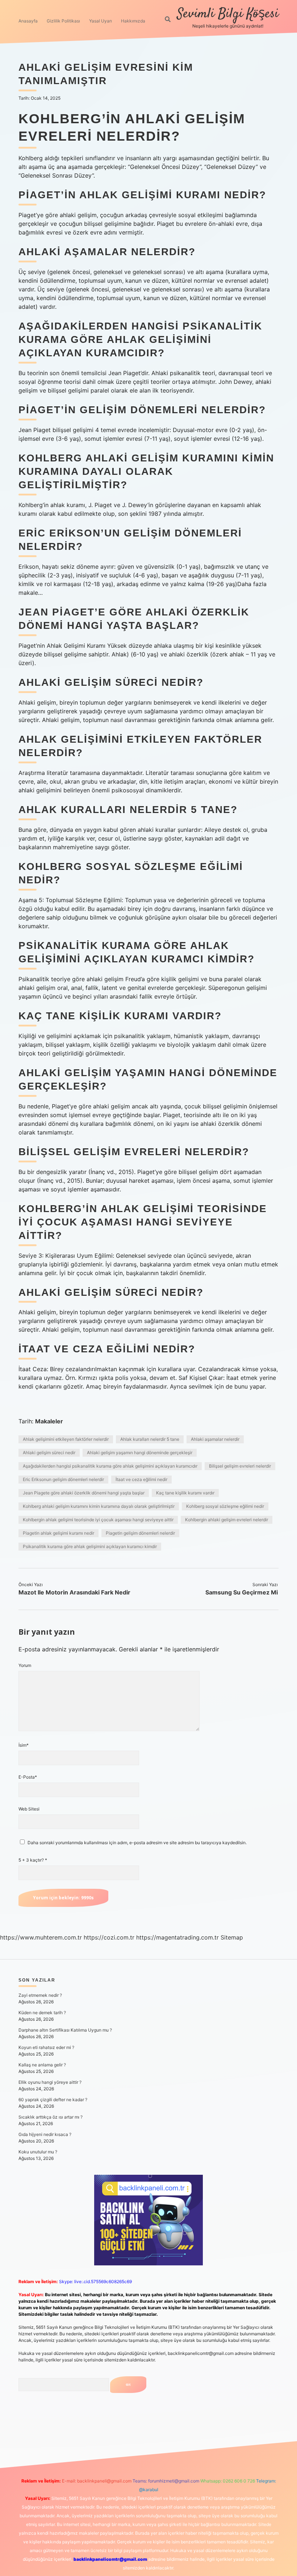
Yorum (25, 1665)
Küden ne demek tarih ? (42, 2013)
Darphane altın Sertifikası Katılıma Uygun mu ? (65, 2030)
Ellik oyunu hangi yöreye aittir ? (50, 2082)
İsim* (24, 1745)
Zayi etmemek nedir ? (40, 1995)
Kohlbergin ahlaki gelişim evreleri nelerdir (227, 1520)
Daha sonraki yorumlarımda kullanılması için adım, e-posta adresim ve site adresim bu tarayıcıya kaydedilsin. (137, 1843)
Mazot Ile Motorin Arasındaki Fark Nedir (74, 1592)
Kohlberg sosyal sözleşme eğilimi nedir (225, 1506)
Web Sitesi (29, 1809)
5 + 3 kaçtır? (33, 1860)
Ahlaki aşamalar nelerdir (215, 1439)
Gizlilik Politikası (63, 21)
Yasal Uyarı (101, 21)
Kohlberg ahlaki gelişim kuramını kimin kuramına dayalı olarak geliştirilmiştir (99, 1506)
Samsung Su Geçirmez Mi (242, 1592)
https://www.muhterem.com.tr (41, 1937)
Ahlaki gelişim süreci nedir (49, 1453)
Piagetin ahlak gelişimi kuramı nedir (58, 1533)
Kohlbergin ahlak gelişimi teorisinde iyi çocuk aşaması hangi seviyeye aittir (98, 1520)
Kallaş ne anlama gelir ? (42, 2065)
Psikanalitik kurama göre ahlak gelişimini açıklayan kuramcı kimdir (90, 1546)
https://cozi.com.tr (109, 1937)
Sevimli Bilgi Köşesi (228, 14)
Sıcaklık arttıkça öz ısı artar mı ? (51, 2117)
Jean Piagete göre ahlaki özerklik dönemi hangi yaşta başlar (84, 1493)
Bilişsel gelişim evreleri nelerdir (240, 1466)
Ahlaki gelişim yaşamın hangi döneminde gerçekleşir (140, 1453)
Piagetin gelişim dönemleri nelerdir (140, 1533)
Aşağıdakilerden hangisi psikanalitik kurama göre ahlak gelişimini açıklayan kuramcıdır (110, 1466)
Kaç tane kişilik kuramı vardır (185, 1493)
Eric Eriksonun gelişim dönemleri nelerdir (63, 1479)
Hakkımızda (133, 21)
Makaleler (49, 1421)
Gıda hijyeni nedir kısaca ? (45, 2134)
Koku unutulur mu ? (38, 2152)
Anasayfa (28, 21)
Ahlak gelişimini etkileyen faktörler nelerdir (66, 1439)
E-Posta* (28, 1777)
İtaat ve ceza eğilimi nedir (141, 1479)
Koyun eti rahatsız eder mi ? (46, 2047)
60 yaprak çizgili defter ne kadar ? (53, 2100)
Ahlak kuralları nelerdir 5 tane (150, 1439)
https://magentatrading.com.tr (177, 1937)
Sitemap (232, 1937)
